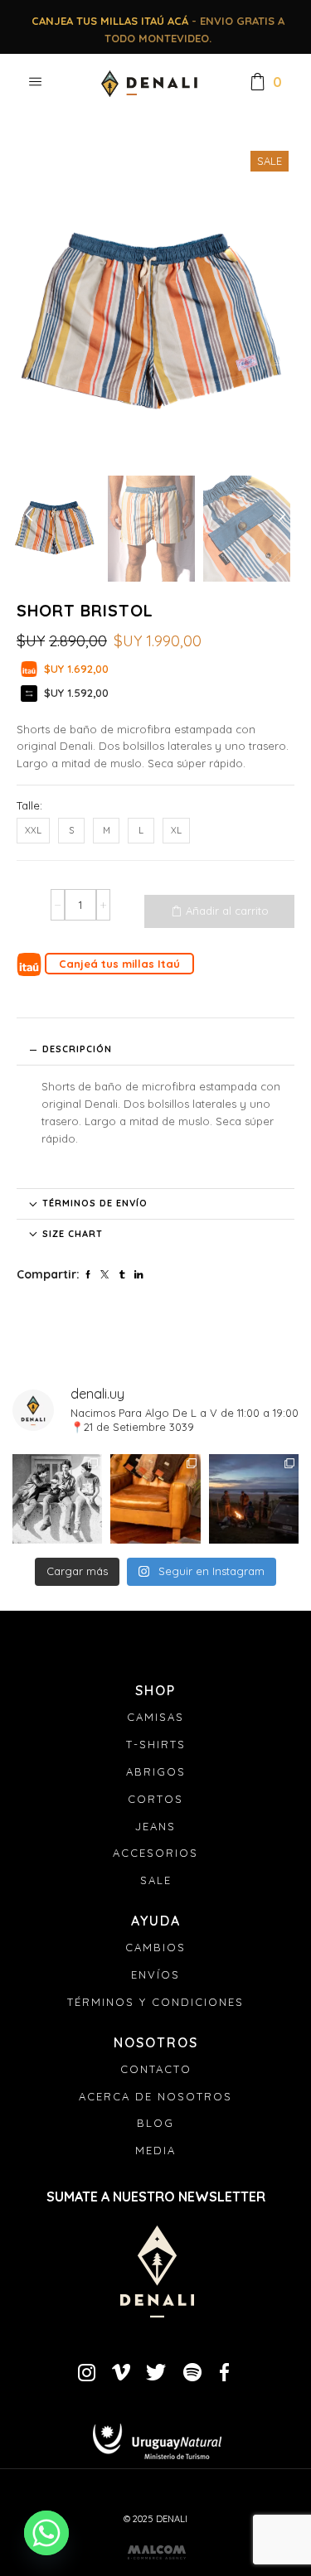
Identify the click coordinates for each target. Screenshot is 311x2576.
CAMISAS (155, 1717)
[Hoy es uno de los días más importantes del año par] (57, 1499)
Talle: (29, 805)
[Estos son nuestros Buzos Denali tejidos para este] (254, 1499)
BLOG (155, 2123)
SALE (156, 1880)
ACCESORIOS (155, 1853)
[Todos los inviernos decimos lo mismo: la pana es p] (155, 1499)
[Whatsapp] (46, 2533)
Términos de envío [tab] (95, 1203)
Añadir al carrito (227, 911)
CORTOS (155, 1799)
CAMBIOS (155, 1947)
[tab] (155, 1050)
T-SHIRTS (156, 1744)
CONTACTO (156, 2069)
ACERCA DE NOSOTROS (155, 2096)
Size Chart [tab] (73, 1234)
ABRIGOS (156, 1771)
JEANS (155, 1826)
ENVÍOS (155, 1974)
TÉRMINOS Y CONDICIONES (155, 2002)
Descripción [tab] (77, 1049)
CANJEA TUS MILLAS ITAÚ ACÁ (110, 21)
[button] (33, 308)
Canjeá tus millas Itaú (119, 964)
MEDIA (155, 2150)
